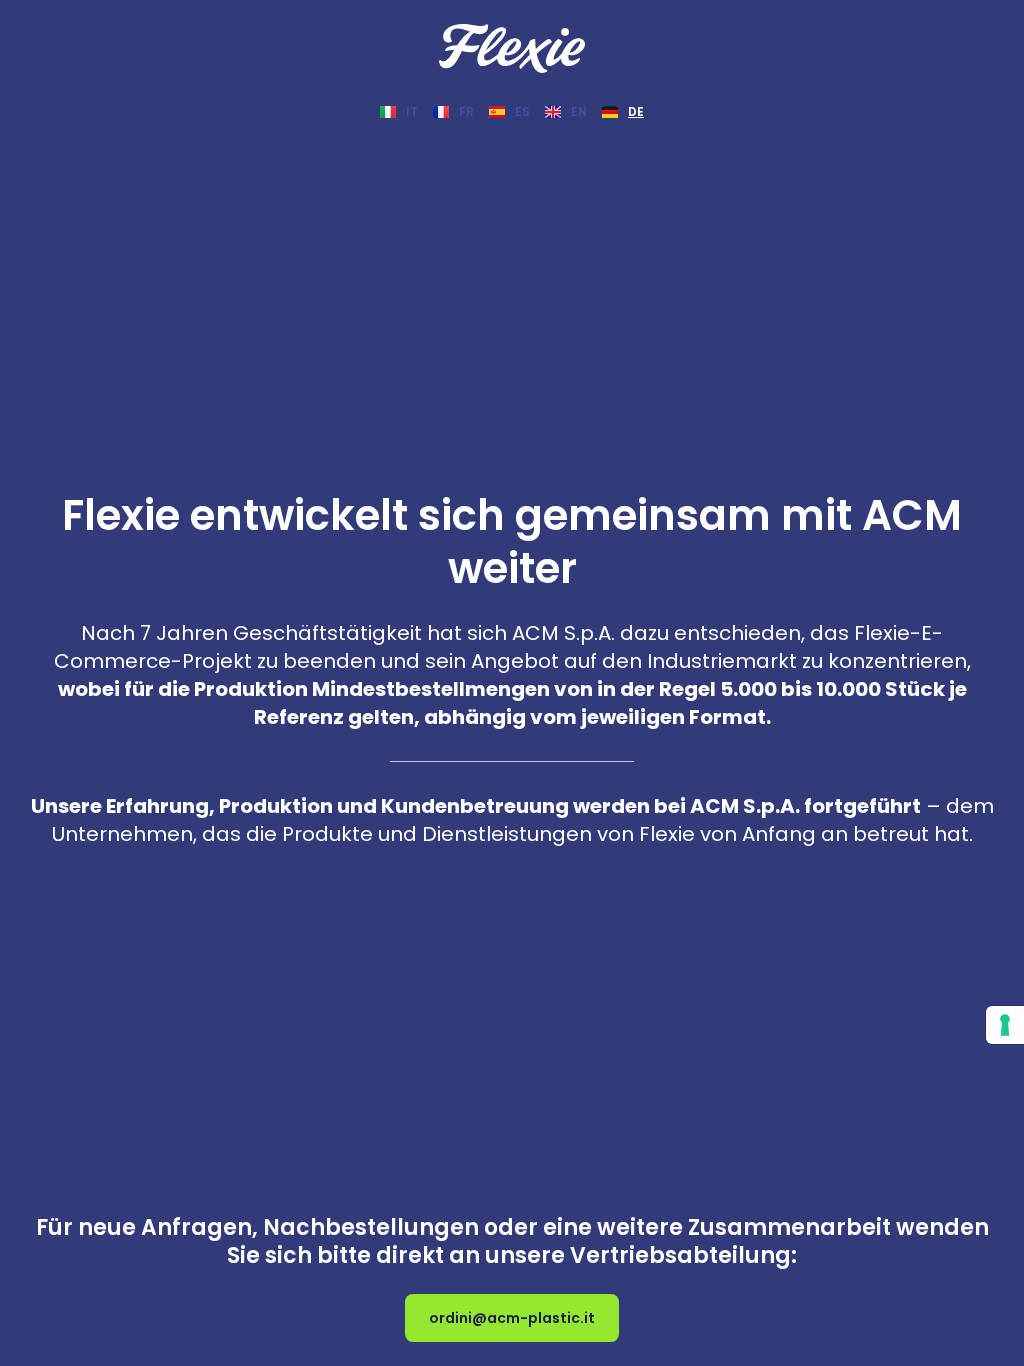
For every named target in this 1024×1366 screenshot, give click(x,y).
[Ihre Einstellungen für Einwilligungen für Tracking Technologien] (1005, 1025)
